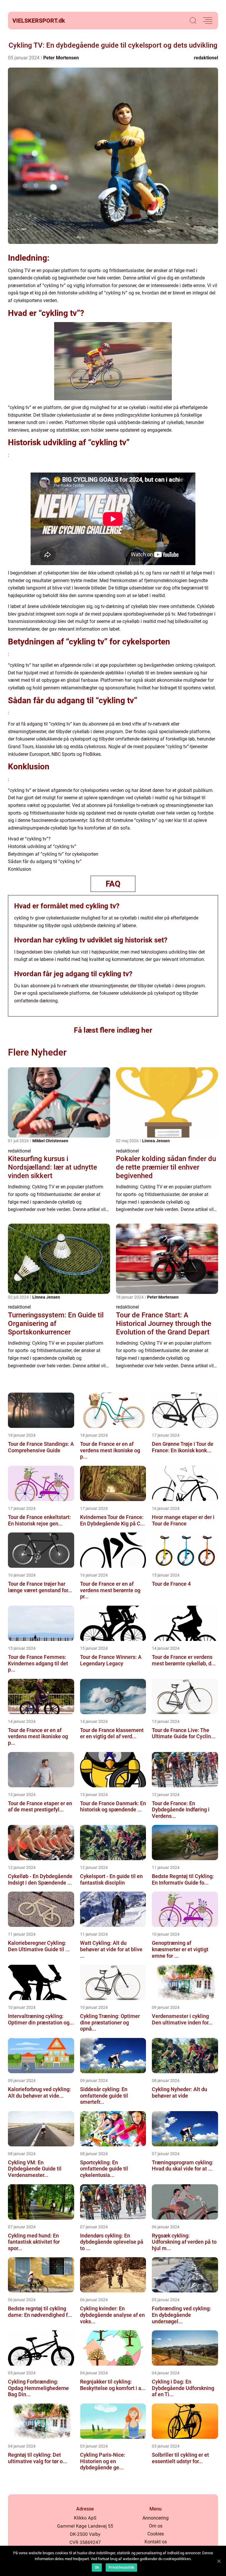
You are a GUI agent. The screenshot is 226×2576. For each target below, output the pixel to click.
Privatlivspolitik (121, 2567)
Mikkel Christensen (50, 1141)
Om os (156, 2526)
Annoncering (156, 2518)
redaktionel (206, 58)
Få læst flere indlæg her (113, 1030)
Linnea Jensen (156, 1141)
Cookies (156, 2534)
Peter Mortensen (61, 58)
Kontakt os (156, 2542)
